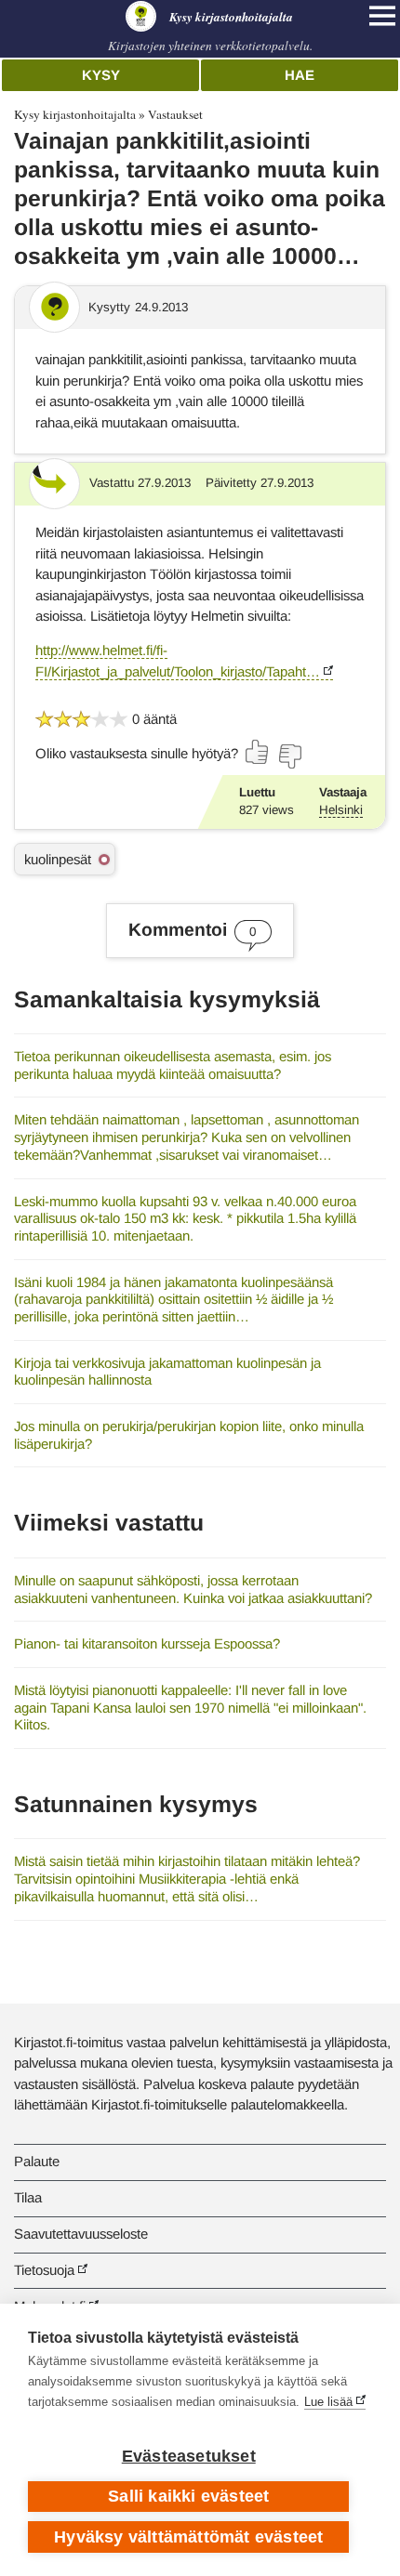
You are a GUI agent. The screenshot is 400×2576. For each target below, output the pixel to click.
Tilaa (28, 2197)
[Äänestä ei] (289, 756)
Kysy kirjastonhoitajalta (75, 114)
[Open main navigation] (382, 16)
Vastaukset (175, 114)
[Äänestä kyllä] (258, 752)
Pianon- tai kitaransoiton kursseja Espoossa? (147, 1643)
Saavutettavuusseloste (81, 2234)
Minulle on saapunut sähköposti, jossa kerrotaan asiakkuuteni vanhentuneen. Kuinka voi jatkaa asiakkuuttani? (193, 1589)
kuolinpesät (58, 859)
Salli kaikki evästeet (188, 2496)
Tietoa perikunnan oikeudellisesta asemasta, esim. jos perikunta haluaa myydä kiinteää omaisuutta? (173, 1065)
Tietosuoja (44, 2270)
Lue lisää (328, 2402)
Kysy (101, 75)
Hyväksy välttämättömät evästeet (188, 2537)
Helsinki (341, 810)
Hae (300, 75)
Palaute (37, 2161)
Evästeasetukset (189, 2456)
